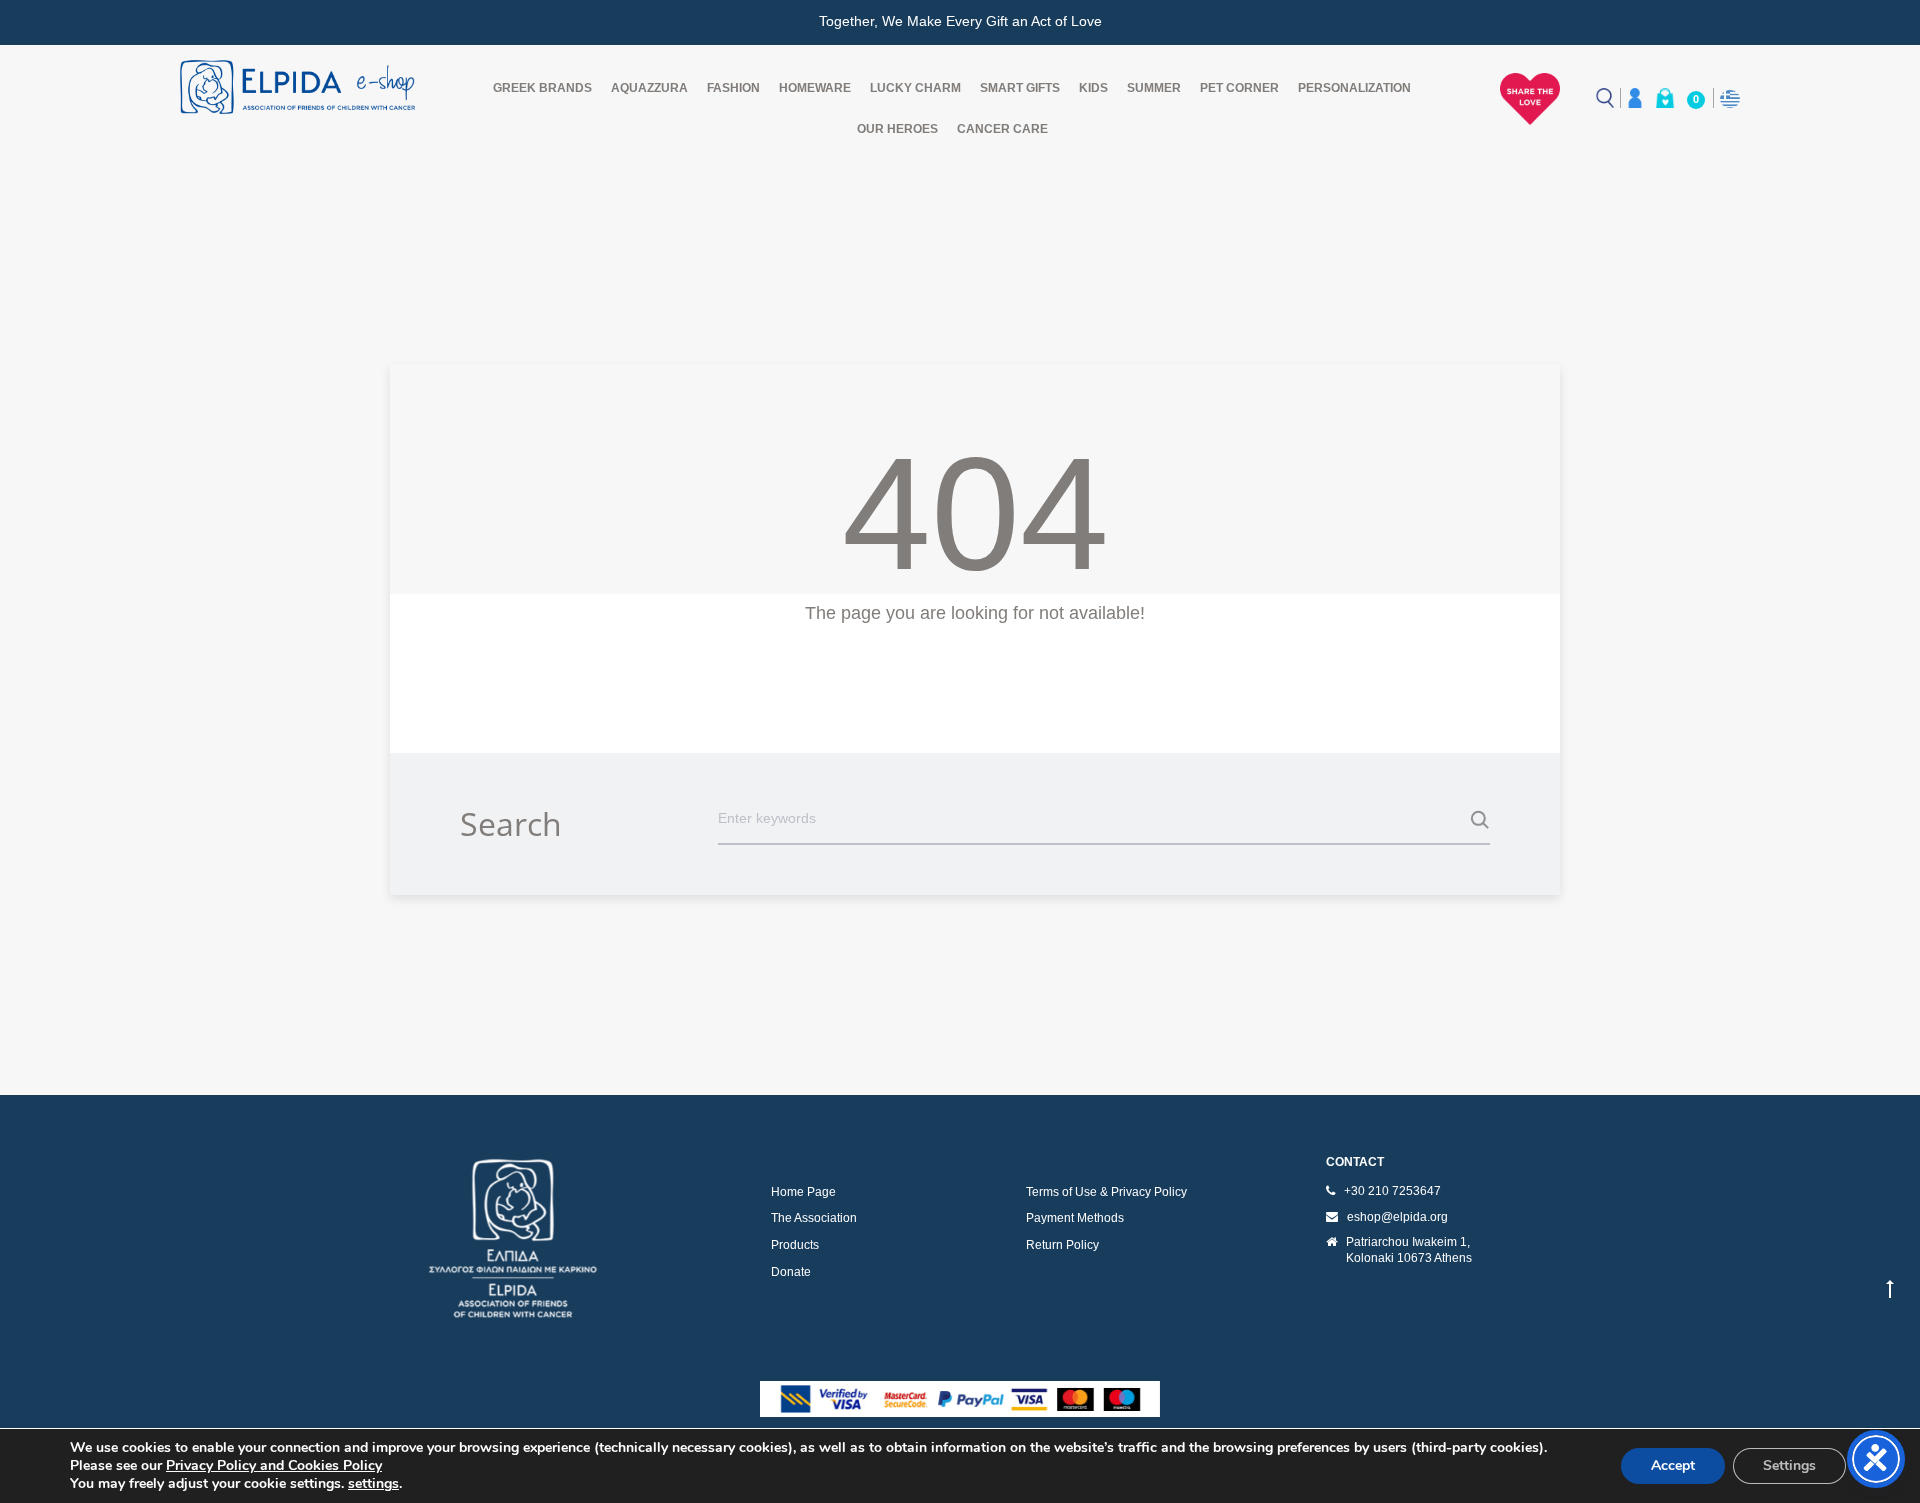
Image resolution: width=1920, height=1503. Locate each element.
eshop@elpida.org (1397, 1217)
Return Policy (1062, 1245)
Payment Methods (1075, 1218)
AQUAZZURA (649, 88)
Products (795, 1245)
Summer (1154, 88)
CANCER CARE (1002, 129)
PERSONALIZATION (1354, 88)
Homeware (815, 88)
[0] (1665, 98)
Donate (791, 1272)
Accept (1673, 1465)
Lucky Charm (915, 88)
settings (373, 1484)
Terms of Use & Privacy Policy (1106, 1192)
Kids (1093, 88)
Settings (1789, 1465)
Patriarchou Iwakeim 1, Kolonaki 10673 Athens (1409, 1250)
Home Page (803, 1192)
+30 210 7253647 (1392, 1191)
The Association (814, 1218)
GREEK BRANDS (542, 88)
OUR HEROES (897, 129)
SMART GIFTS (1020, 88)
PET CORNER (1239, 88)
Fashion (733, 88)
